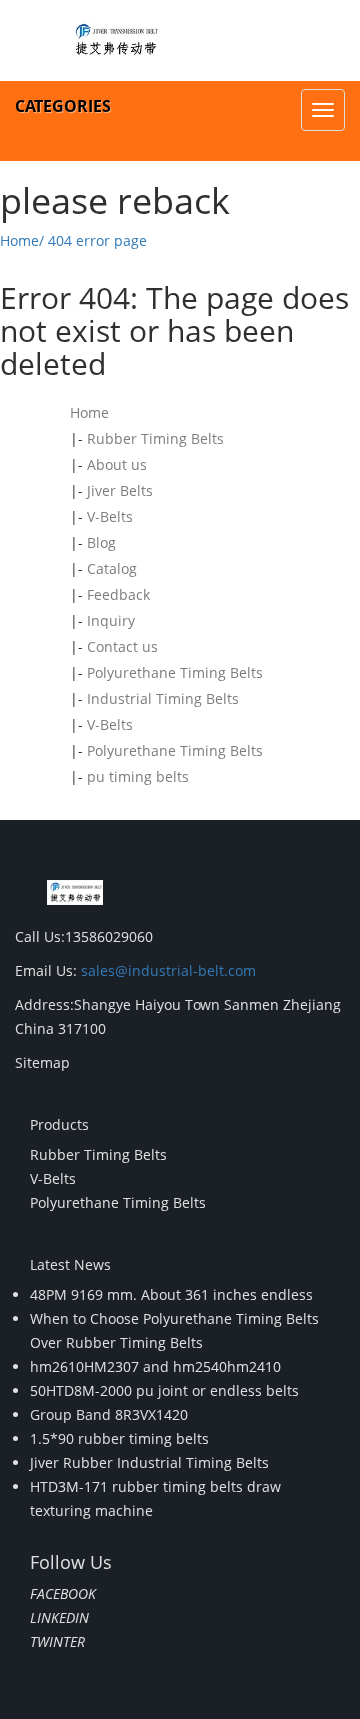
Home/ (22, 240)
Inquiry (111, 620)
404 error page (97, 240)
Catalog (112, 568)
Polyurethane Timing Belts (175, 672)
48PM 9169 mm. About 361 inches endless (171, 1294)
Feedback (118, 594)
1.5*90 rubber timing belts (119, 1438)
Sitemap (42, 1062)
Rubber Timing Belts (155, 438)
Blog (101, 542)
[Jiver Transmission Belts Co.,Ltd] (115, 40)
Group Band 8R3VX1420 (109, 1414)
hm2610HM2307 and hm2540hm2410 (155, 1366)
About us (117, 464)
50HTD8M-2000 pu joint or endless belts (164, 1390)
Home (89, 412)
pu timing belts (138, 776)
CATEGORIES (63, 106)
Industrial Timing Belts (163, 698)
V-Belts (110, 516)
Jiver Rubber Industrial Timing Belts (149, 1462)
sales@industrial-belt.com (168, 970)
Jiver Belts (120, 490)
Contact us (122, 646)
